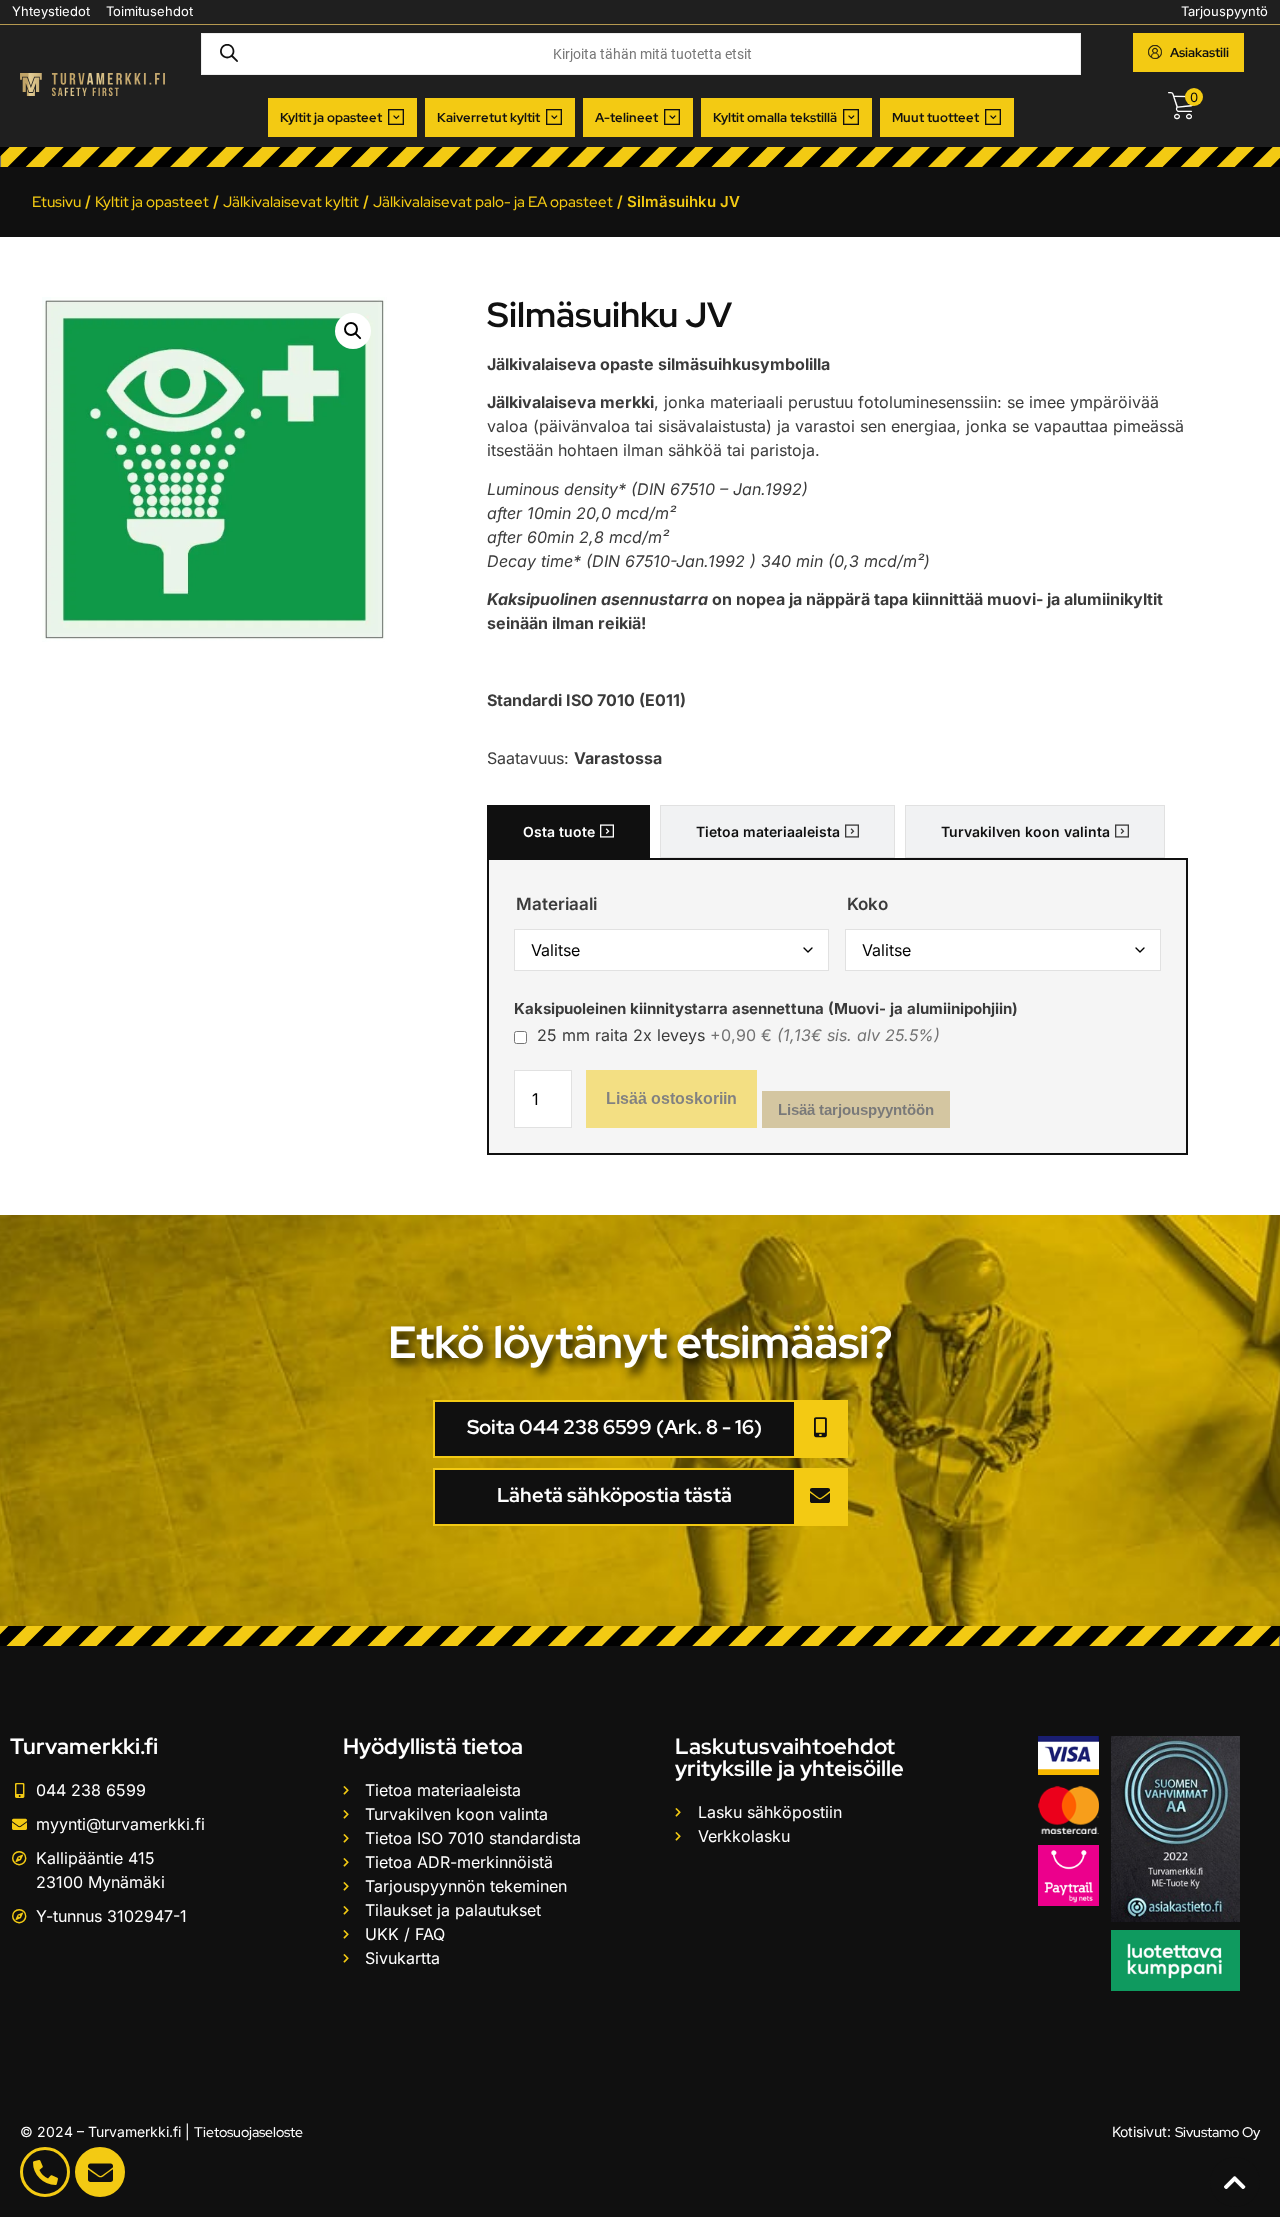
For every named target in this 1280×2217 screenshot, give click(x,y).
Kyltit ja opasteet (152, 202)
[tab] (568, 831)
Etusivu (56, 202)
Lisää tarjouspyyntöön (856, 1109)
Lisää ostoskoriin (671, 1098)
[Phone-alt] (45, 2172)
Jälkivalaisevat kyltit (291, 202)
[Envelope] (100, 2172)
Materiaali (556, 904)
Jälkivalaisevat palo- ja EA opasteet (493, 202)
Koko (867, 904)
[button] (342, 118)
